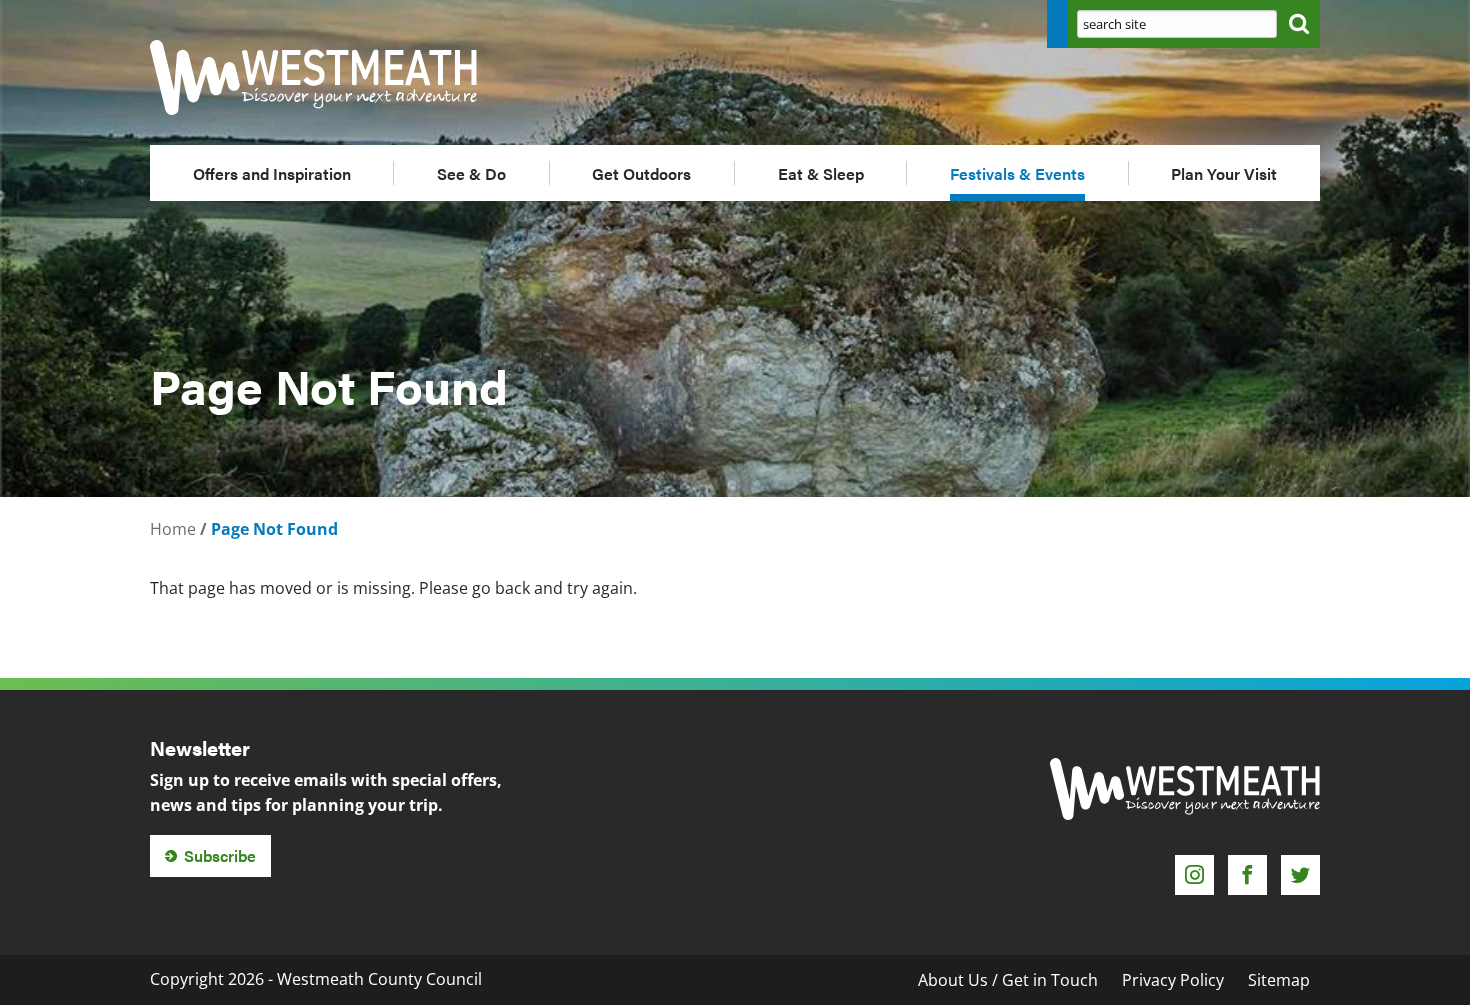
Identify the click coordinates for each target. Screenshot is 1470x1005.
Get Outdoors (641, 173)
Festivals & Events (1017, 173)
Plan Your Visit (1224, 173)
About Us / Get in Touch (1008, 980)
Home (173, 529)
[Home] (335, 77)
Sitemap (1279, 980)
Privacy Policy (1173, 980)
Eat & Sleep (821, 173)
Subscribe (220, 855)
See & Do (471, 173)
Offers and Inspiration (272, 173)
